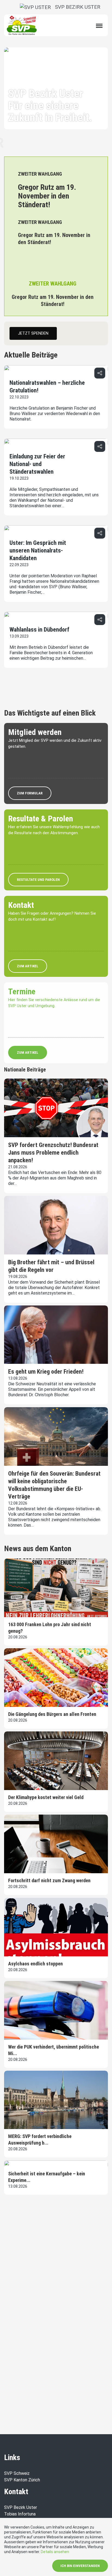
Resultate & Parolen (41, 819)
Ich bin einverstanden (80, 2566)
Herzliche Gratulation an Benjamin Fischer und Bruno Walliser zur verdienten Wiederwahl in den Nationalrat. (55, 414)
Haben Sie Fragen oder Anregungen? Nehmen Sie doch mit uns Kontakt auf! (52, 916)
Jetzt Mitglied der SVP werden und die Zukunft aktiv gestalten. (55, 744)
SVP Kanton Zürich (22, 2480)
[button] (100, 373)
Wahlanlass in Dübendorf (39, 630)
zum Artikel (28, 966)
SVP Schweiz (17, 2473)
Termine (22, 991)
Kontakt (21, 905)
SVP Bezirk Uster (76, 7)
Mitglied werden (35, 732)
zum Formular (30, 793)
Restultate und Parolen (38, 880)
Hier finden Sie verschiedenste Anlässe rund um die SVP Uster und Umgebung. (54, 1003)
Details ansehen (55, 2552)
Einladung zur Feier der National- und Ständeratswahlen (37, 464)
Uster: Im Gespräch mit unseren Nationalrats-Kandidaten (38, 550)
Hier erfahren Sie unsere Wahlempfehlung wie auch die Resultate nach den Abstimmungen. (54, 830)
